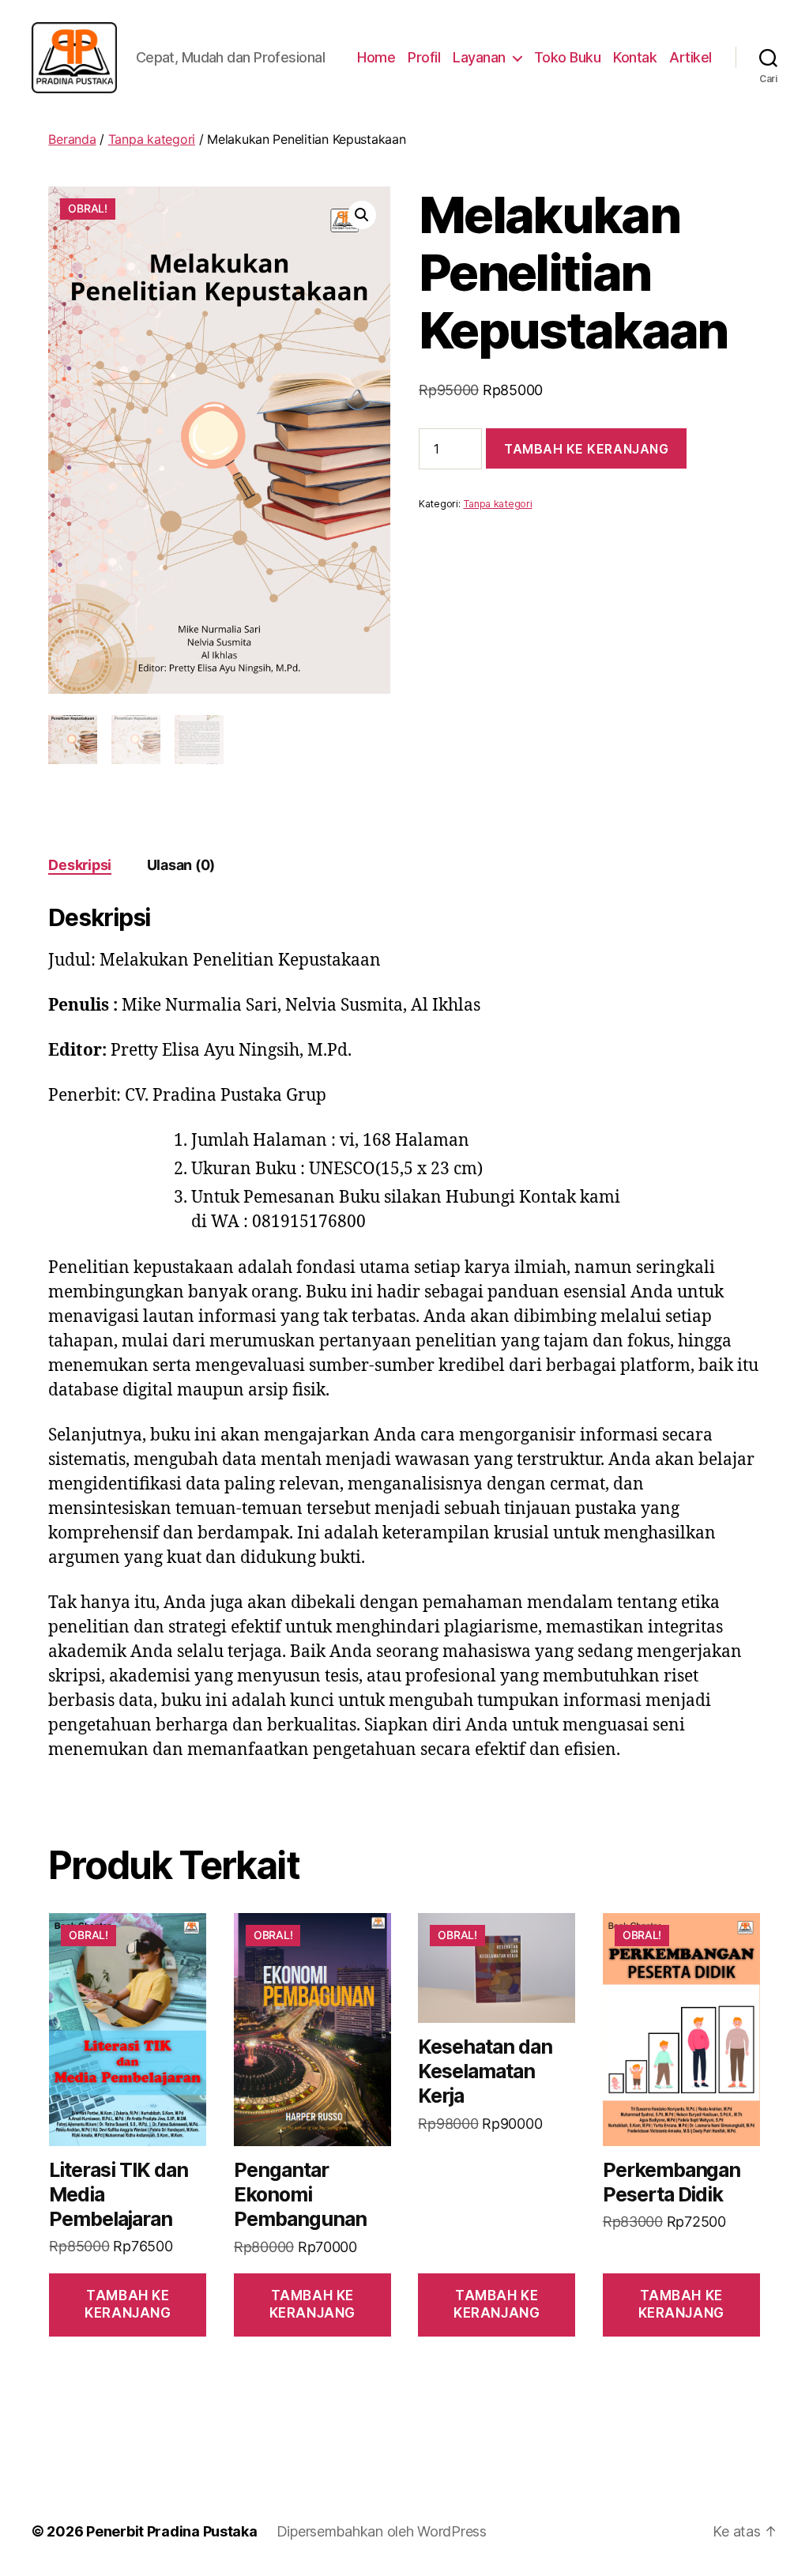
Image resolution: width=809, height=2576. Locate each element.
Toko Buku (568, 57)
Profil (424, 57)
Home (376, 57)
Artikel (690, 57)
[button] (362, 215)
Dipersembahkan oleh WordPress (382, 2531)
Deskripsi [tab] (80, 865)
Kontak (635, 57)
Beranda (72, 139)
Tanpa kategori (152, 139)
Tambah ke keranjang (586, 449)
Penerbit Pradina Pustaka (172, 2531)
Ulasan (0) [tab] (181, 865)
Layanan (479, 57)
